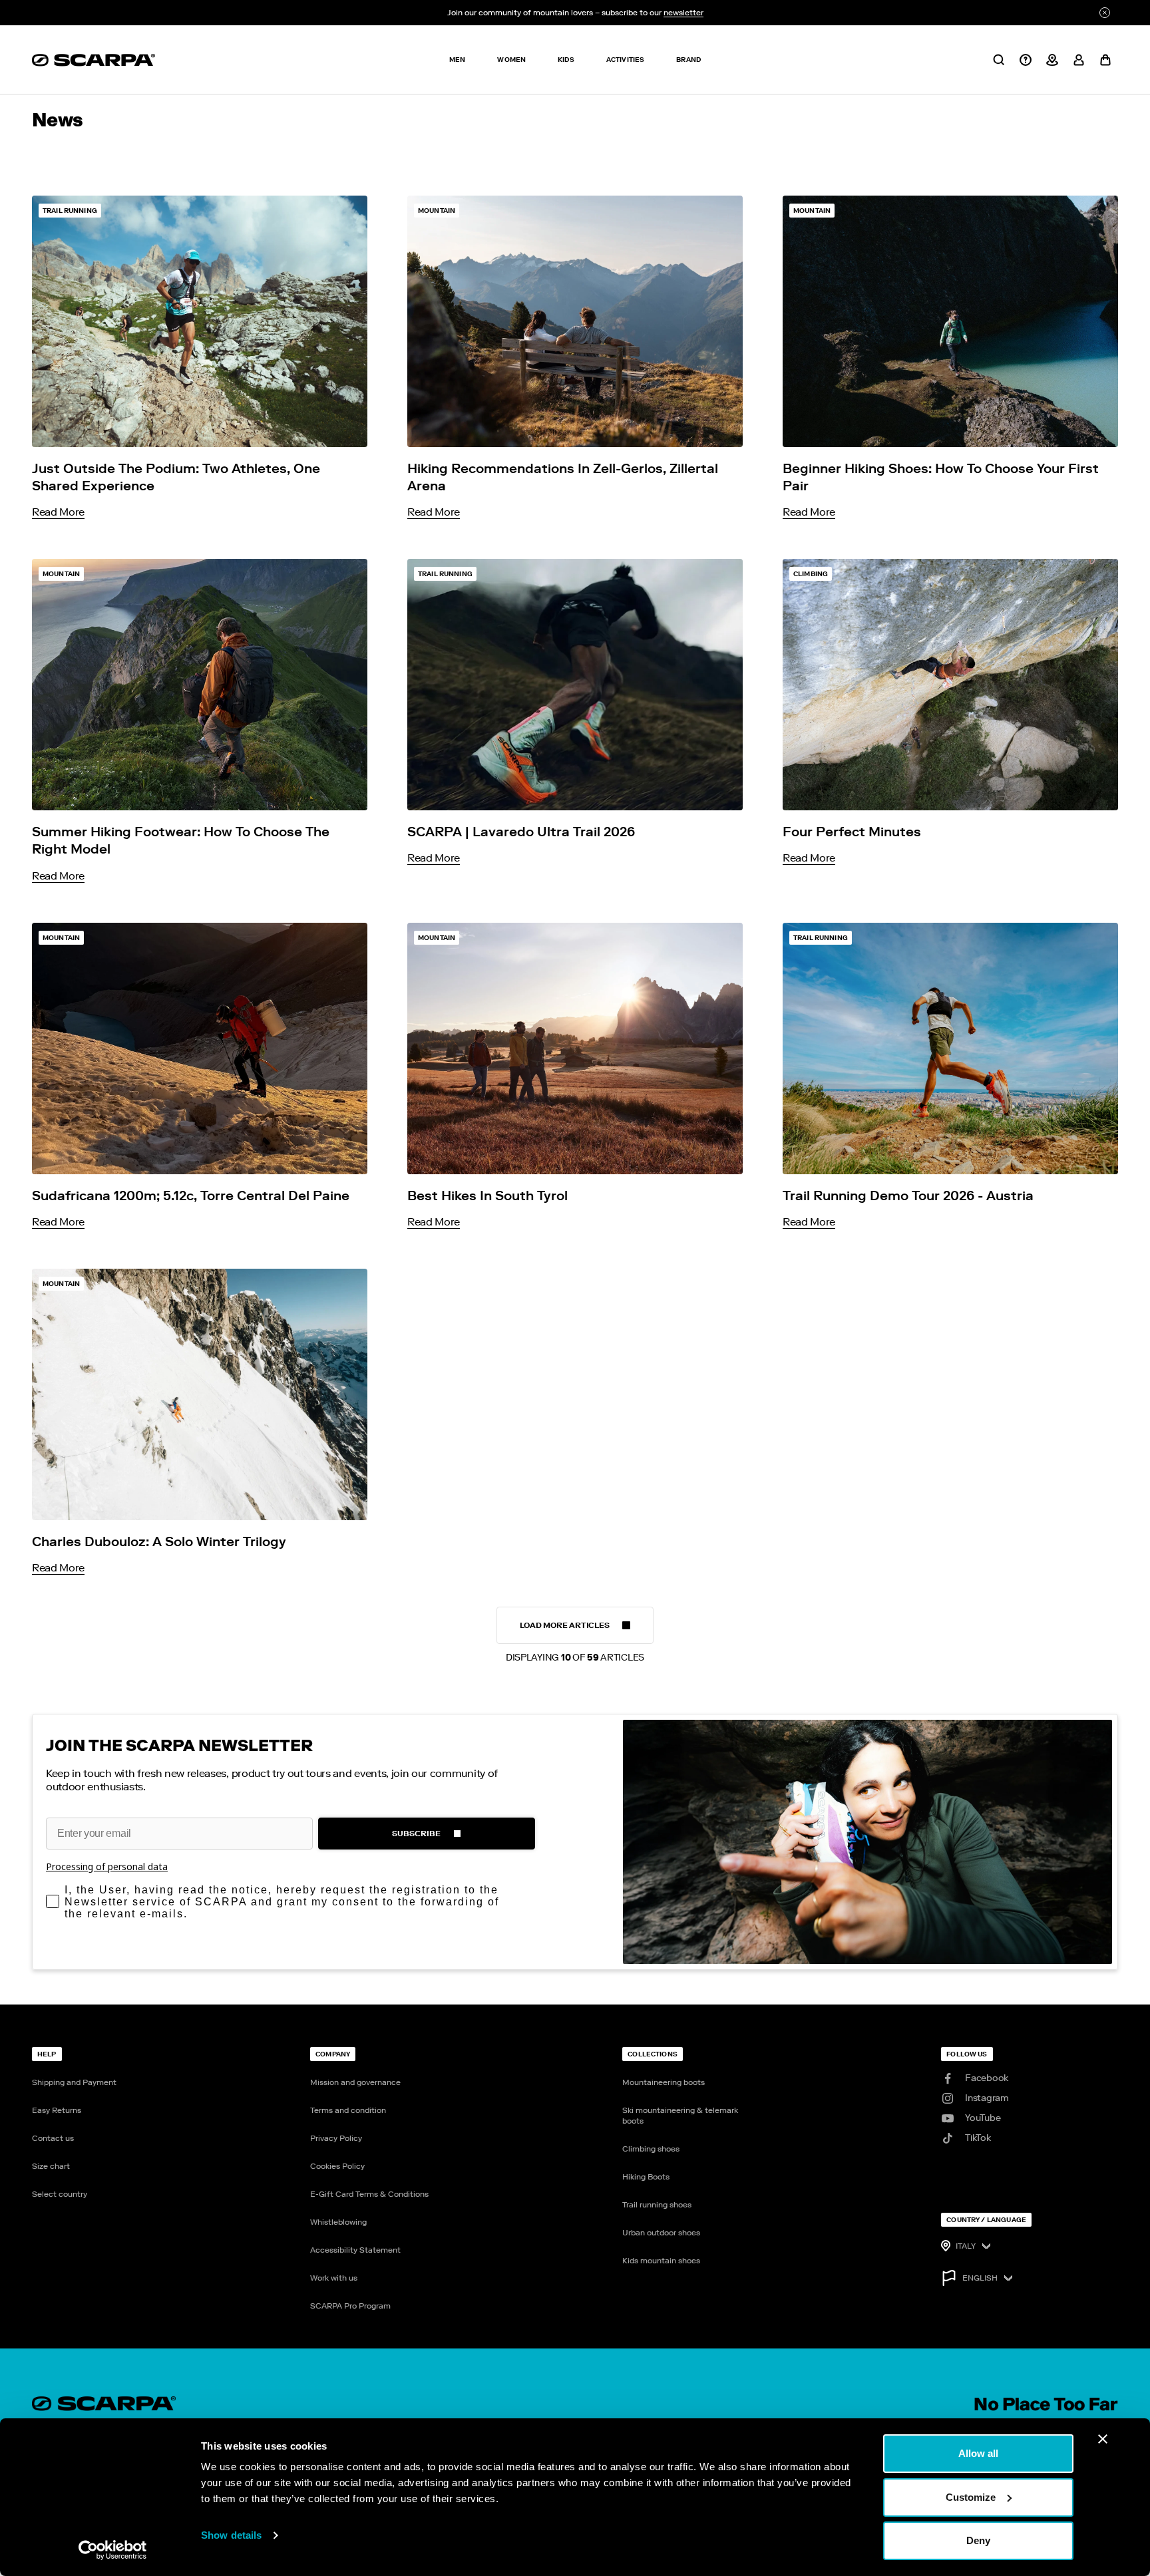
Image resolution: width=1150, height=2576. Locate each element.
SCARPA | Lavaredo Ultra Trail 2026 (521, 832)
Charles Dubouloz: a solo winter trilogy (159, 1541)
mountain (437, 211)
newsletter (683, 13)
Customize (971, 2497)
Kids (566, 60)
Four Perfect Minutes (852, 832)
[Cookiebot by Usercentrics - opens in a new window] (113, 2550)
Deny (978, 2540)
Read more (58, 512)
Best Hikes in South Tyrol (487, 1196)
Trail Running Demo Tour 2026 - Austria (908, 1196)
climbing (811, 574)
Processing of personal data (107, 1866)
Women (511, 60)
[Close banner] (1103, 2439)
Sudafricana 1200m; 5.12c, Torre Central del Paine (191, 1196)
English (980, 2278)
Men (457, 60)
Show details (231, 2535)
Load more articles (575, 1632)
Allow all (978, 2453)
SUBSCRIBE (416, 1834)
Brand (688, 60)
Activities (626, 60)
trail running (70, 211)
